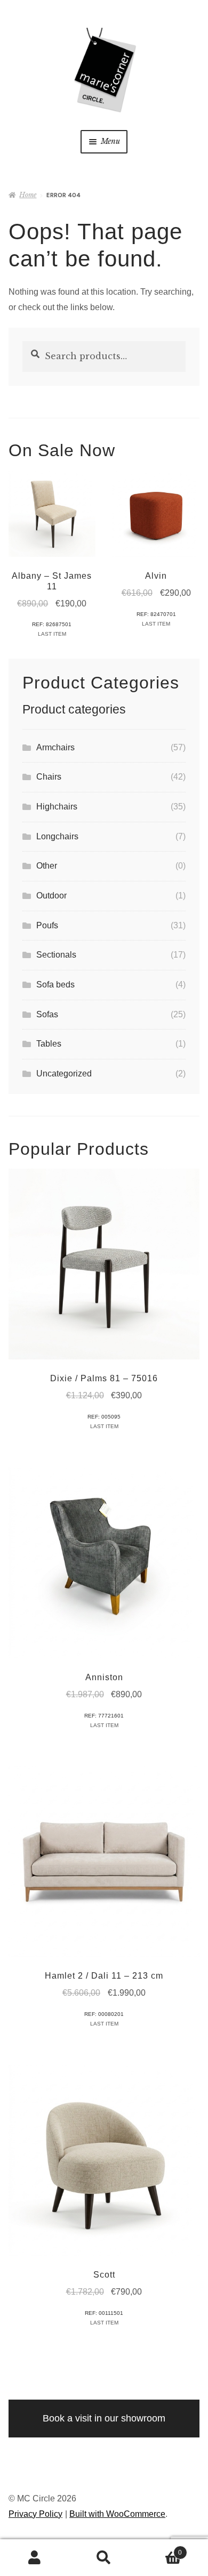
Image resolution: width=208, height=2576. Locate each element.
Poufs (47, 925)
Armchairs (55, 747)
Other (47, 866)
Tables (49, 1044)
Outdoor (51, 896)
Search (104, 2558)
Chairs (49, 777)
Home (28, 195)
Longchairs (57, 836)
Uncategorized (64, 1074)
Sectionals (56, 955)
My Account (35, 2558)
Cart (160, 2549)
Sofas (47, 1014)
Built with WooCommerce (117, 2514)
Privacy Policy (35, 2514)
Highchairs (57, 807)
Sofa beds (55, 985)
